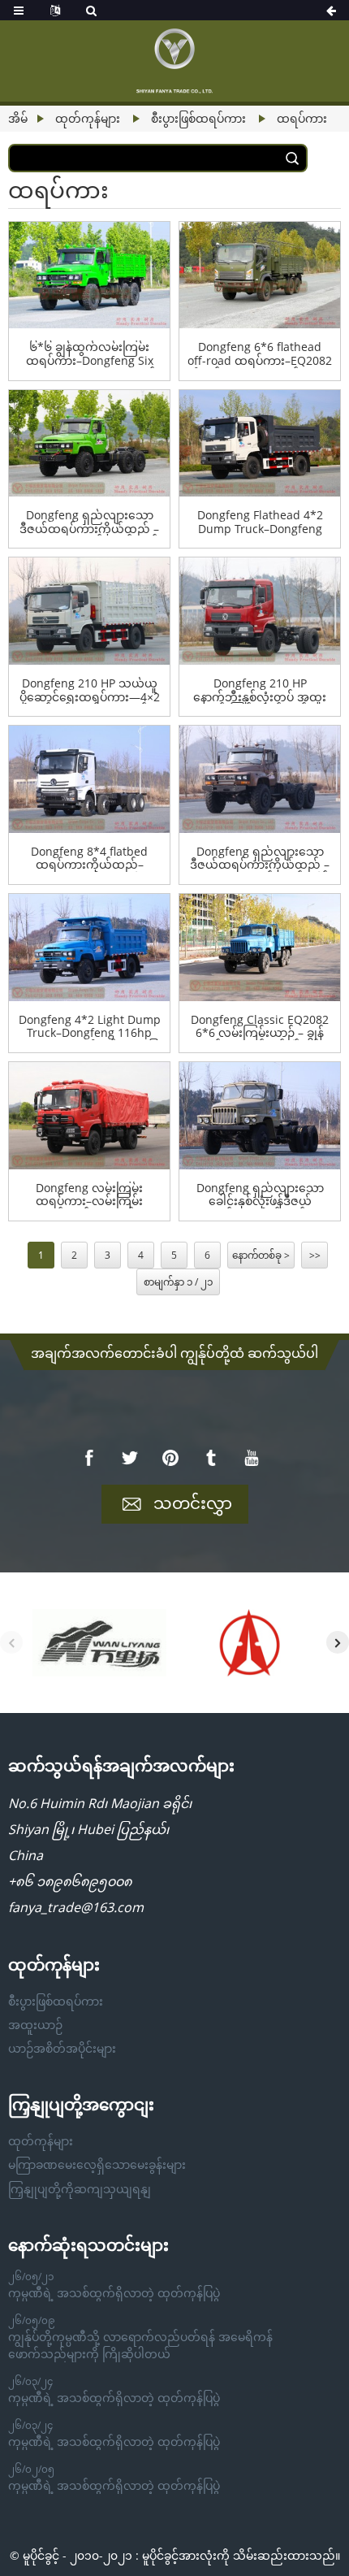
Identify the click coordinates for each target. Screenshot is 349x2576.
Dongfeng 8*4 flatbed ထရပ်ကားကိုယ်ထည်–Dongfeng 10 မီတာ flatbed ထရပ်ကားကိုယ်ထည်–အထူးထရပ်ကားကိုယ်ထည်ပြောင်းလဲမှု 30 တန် (90, 859)
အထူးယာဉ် (35, 2025)
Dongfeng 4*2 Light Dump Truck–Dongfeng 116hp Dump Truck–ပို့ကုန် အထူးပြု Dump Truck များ (90, 1027)
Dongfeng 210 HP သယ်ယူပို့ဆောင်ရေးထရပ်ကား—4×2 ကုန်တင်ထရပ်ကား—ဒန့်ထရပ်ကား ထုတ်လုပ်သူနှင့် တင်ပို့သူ (90, 691)
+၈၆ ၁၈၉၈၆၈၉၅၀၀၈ (70, 1881)
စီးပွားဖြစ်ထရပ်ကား (198, 118)
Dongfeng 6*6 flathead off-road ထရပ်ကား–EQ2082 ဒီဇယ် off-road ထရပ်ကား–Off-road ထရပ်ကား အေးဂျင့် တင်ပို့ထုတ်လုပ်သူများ (260, 354)
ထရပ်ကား (302, 118)
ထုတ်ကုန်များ (88, 118)
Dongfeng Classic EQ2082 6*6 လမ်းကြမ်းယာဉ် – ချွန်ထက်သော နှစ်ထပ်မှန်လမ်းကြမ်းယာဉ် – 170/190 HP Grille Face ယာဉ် (260, 1027)
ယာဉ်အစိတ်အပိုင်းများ (62, 2048)
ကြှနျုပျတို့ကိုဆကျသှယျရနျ (80, 2189)
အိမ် (18, 118)
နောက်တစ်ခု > (261, 1255)
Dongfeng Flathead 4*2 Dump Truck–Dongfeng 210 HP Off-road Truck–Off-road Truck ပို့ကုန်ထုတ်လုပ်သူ (260, 523)
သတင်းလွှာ (193, 1503)
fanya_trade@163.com (76, 1907)
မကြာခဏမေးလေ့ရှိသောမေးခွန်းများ (97, 2164)
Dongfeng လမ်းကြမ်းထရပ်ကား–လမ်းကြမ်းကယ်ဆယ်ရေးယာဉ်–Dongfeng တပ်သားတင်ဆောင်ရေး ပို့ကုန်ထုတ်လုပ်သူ (89, 1195)
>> (315, 1255)
